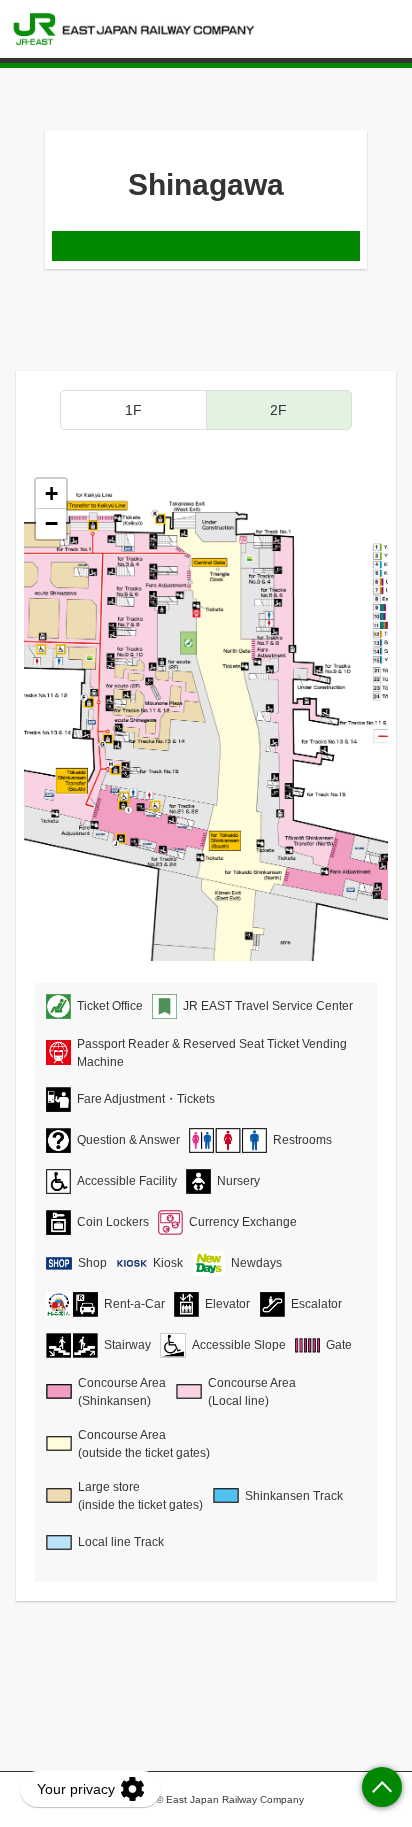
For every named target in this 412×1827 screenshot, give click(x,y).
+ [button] (51, 493)
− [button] (51, 523)
